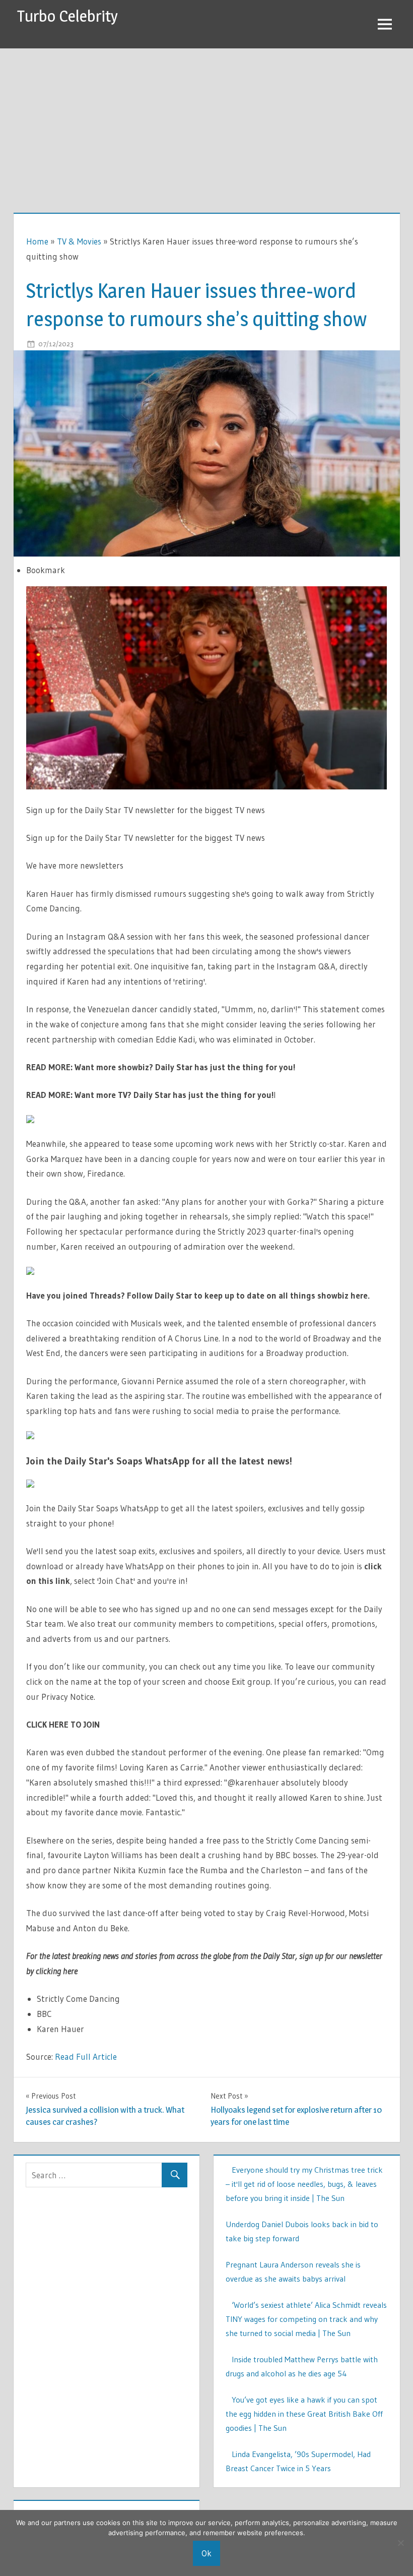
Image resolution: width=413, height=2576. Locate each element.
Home (37, 241)
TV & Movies (79, 241)
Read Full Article (86, 2057)
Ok (206, 2553)
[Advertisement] (206, 124)
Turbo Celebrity (67, 16)
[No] (400, 2543)
